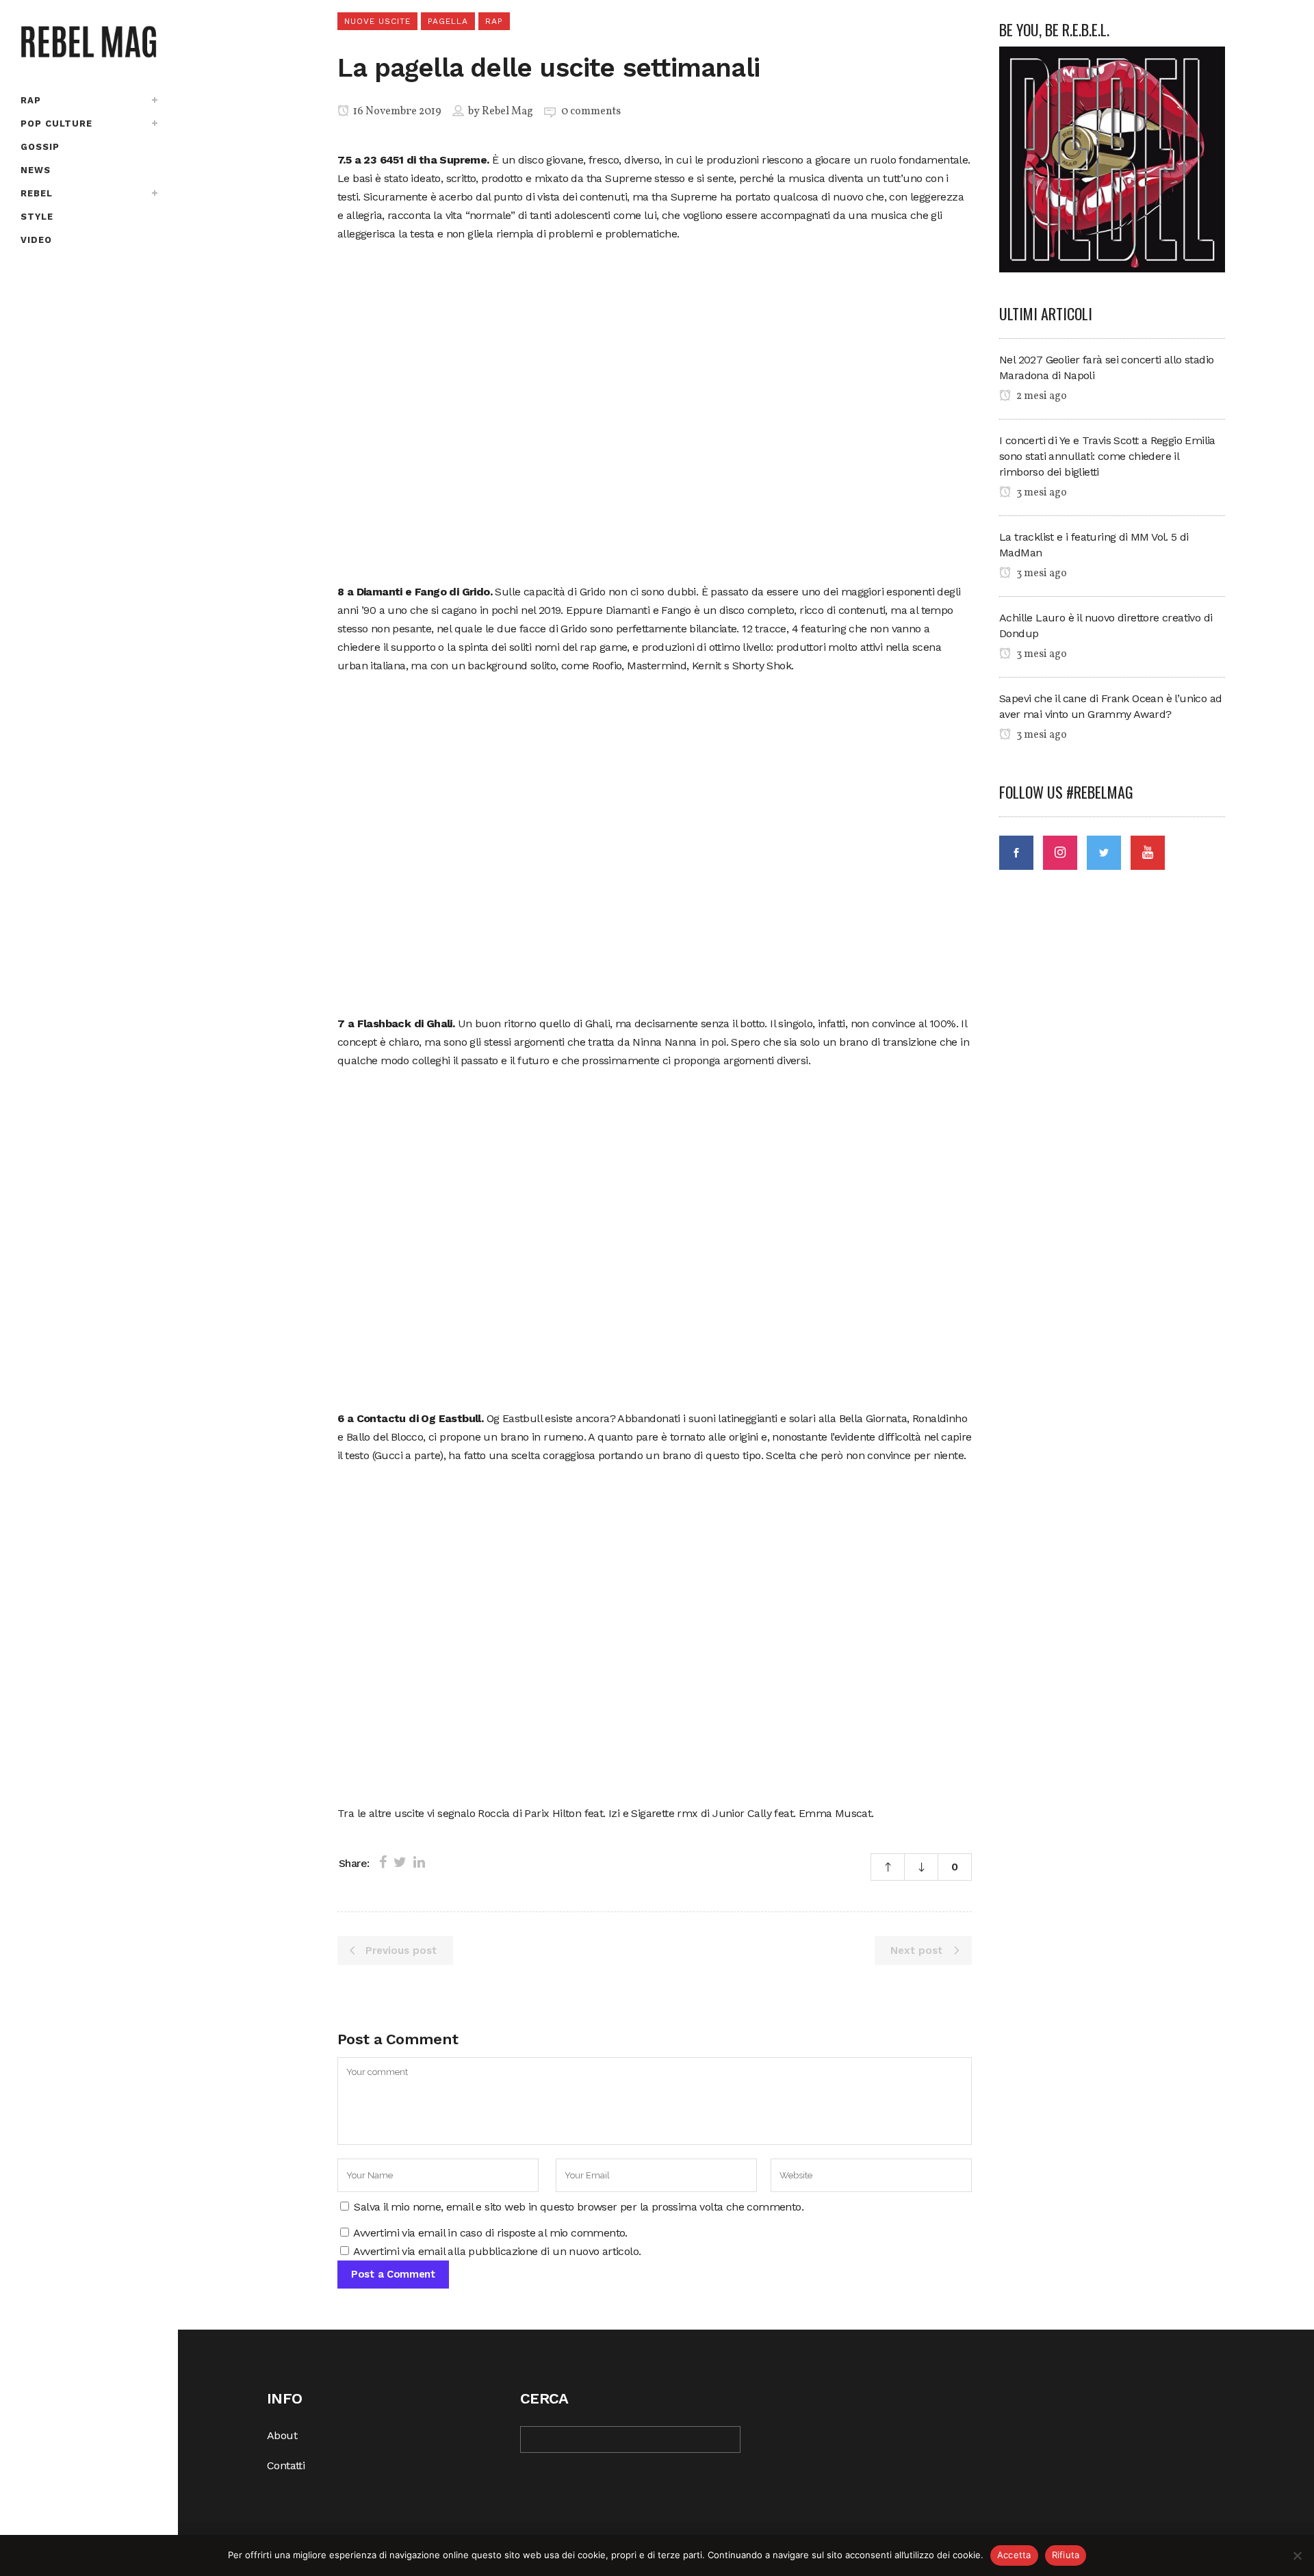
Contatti (286, 2465)
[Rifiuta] (1297, 2555)
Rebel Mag (507, 112)
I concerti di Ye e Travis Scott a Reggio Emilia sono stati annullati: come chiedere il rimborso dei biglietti (1107, 456)
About (282, 2435)
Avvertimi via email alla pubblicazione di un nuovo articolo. (497, 2251)
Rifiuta (1066, 2555)
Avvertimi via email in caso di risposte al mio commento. (490, 2233)
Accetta (1014, 2555)
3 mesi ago (1041, 493)
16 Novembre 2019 (396, 112)
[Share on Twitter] (400, 1862)
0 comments (591, 112)
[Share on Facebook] (383, 1862)
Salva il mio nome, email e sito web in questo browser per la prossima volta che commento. (579, 2207)
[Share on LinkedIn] (419, 1862)
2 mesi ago (1041, 396)
